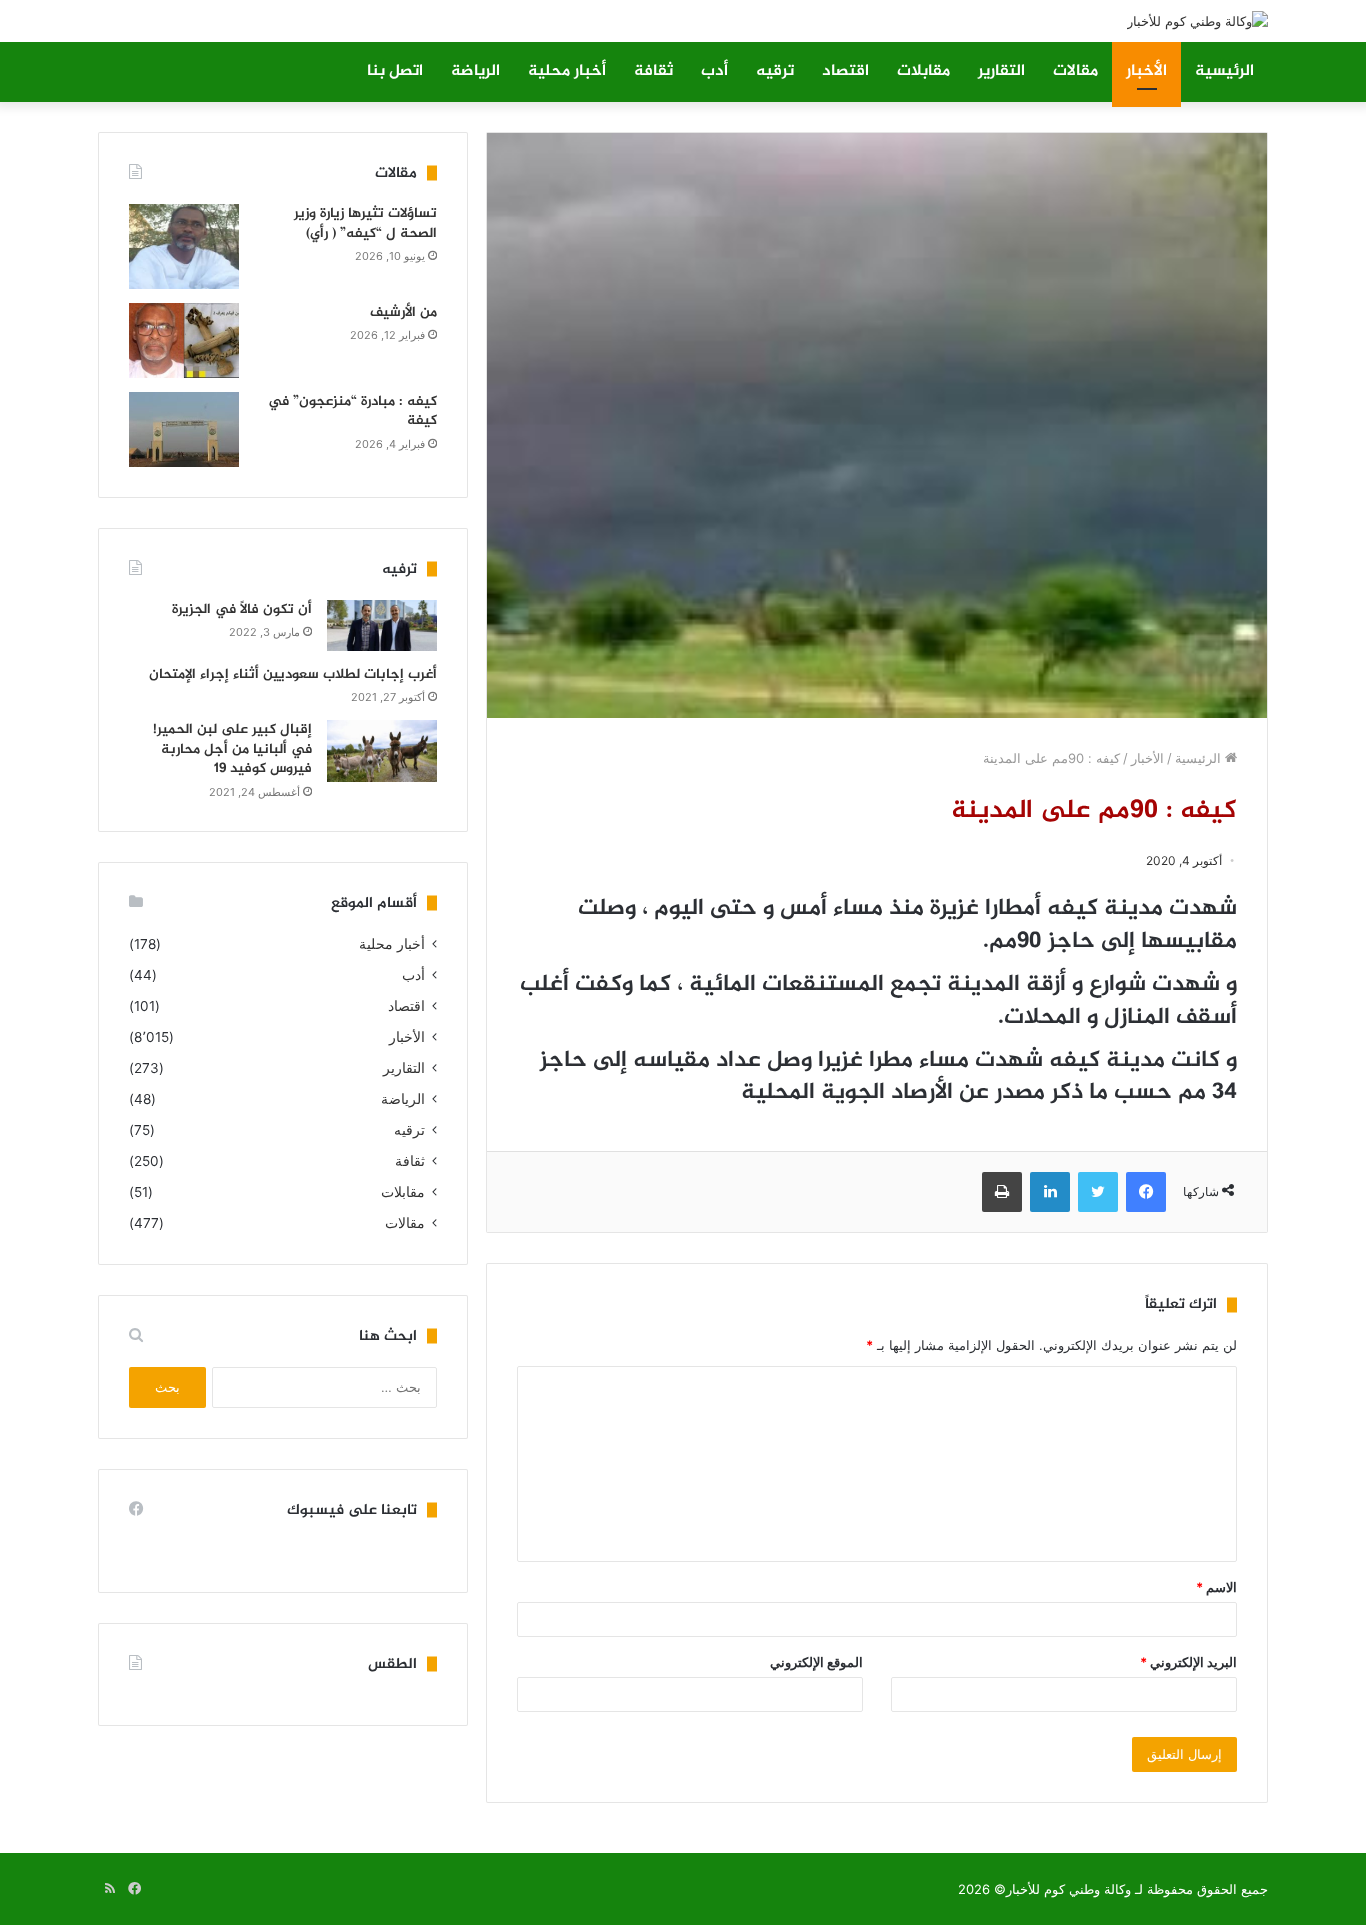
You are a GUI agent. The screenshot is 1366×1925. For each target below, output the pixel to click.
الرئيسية (1224, 71)
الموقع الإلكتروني (816, 1662)
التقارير (1001, 71)
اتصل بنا (395, 71)
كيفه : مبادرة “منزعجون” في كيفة (352, 411)
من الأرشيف (403, 312)
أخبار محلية (567, 71)
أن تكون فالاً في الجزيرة (242, 609)
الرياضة (475, 71)
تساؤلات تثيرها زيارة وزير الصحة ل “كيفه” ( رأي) (365, 223)
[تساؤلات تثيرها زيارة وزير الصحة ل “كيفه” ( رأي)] (184, 246)
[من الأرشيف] (184, 340)
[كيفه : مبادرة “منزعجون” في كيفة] (184, 429)
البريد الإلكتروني (1188, 1662)
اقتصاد (845, 71)
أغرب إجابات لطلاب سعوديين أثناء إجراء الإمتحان (293, 674)
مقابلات (923, 71)
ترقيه (775, 71)
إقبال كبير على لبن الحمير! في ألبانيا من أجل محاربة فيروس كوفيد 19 (232, 749)
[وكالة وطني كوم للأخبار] (1197, 21)
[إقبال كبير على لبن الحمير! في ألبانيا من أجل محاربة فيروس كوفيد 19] (382, 751)
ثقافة (653, 71)
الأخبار (1146, 71)
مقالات (1075, 71)
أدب (714, 71)
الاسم (1216, 1587)
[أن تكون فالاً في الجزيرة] (382, 625)
